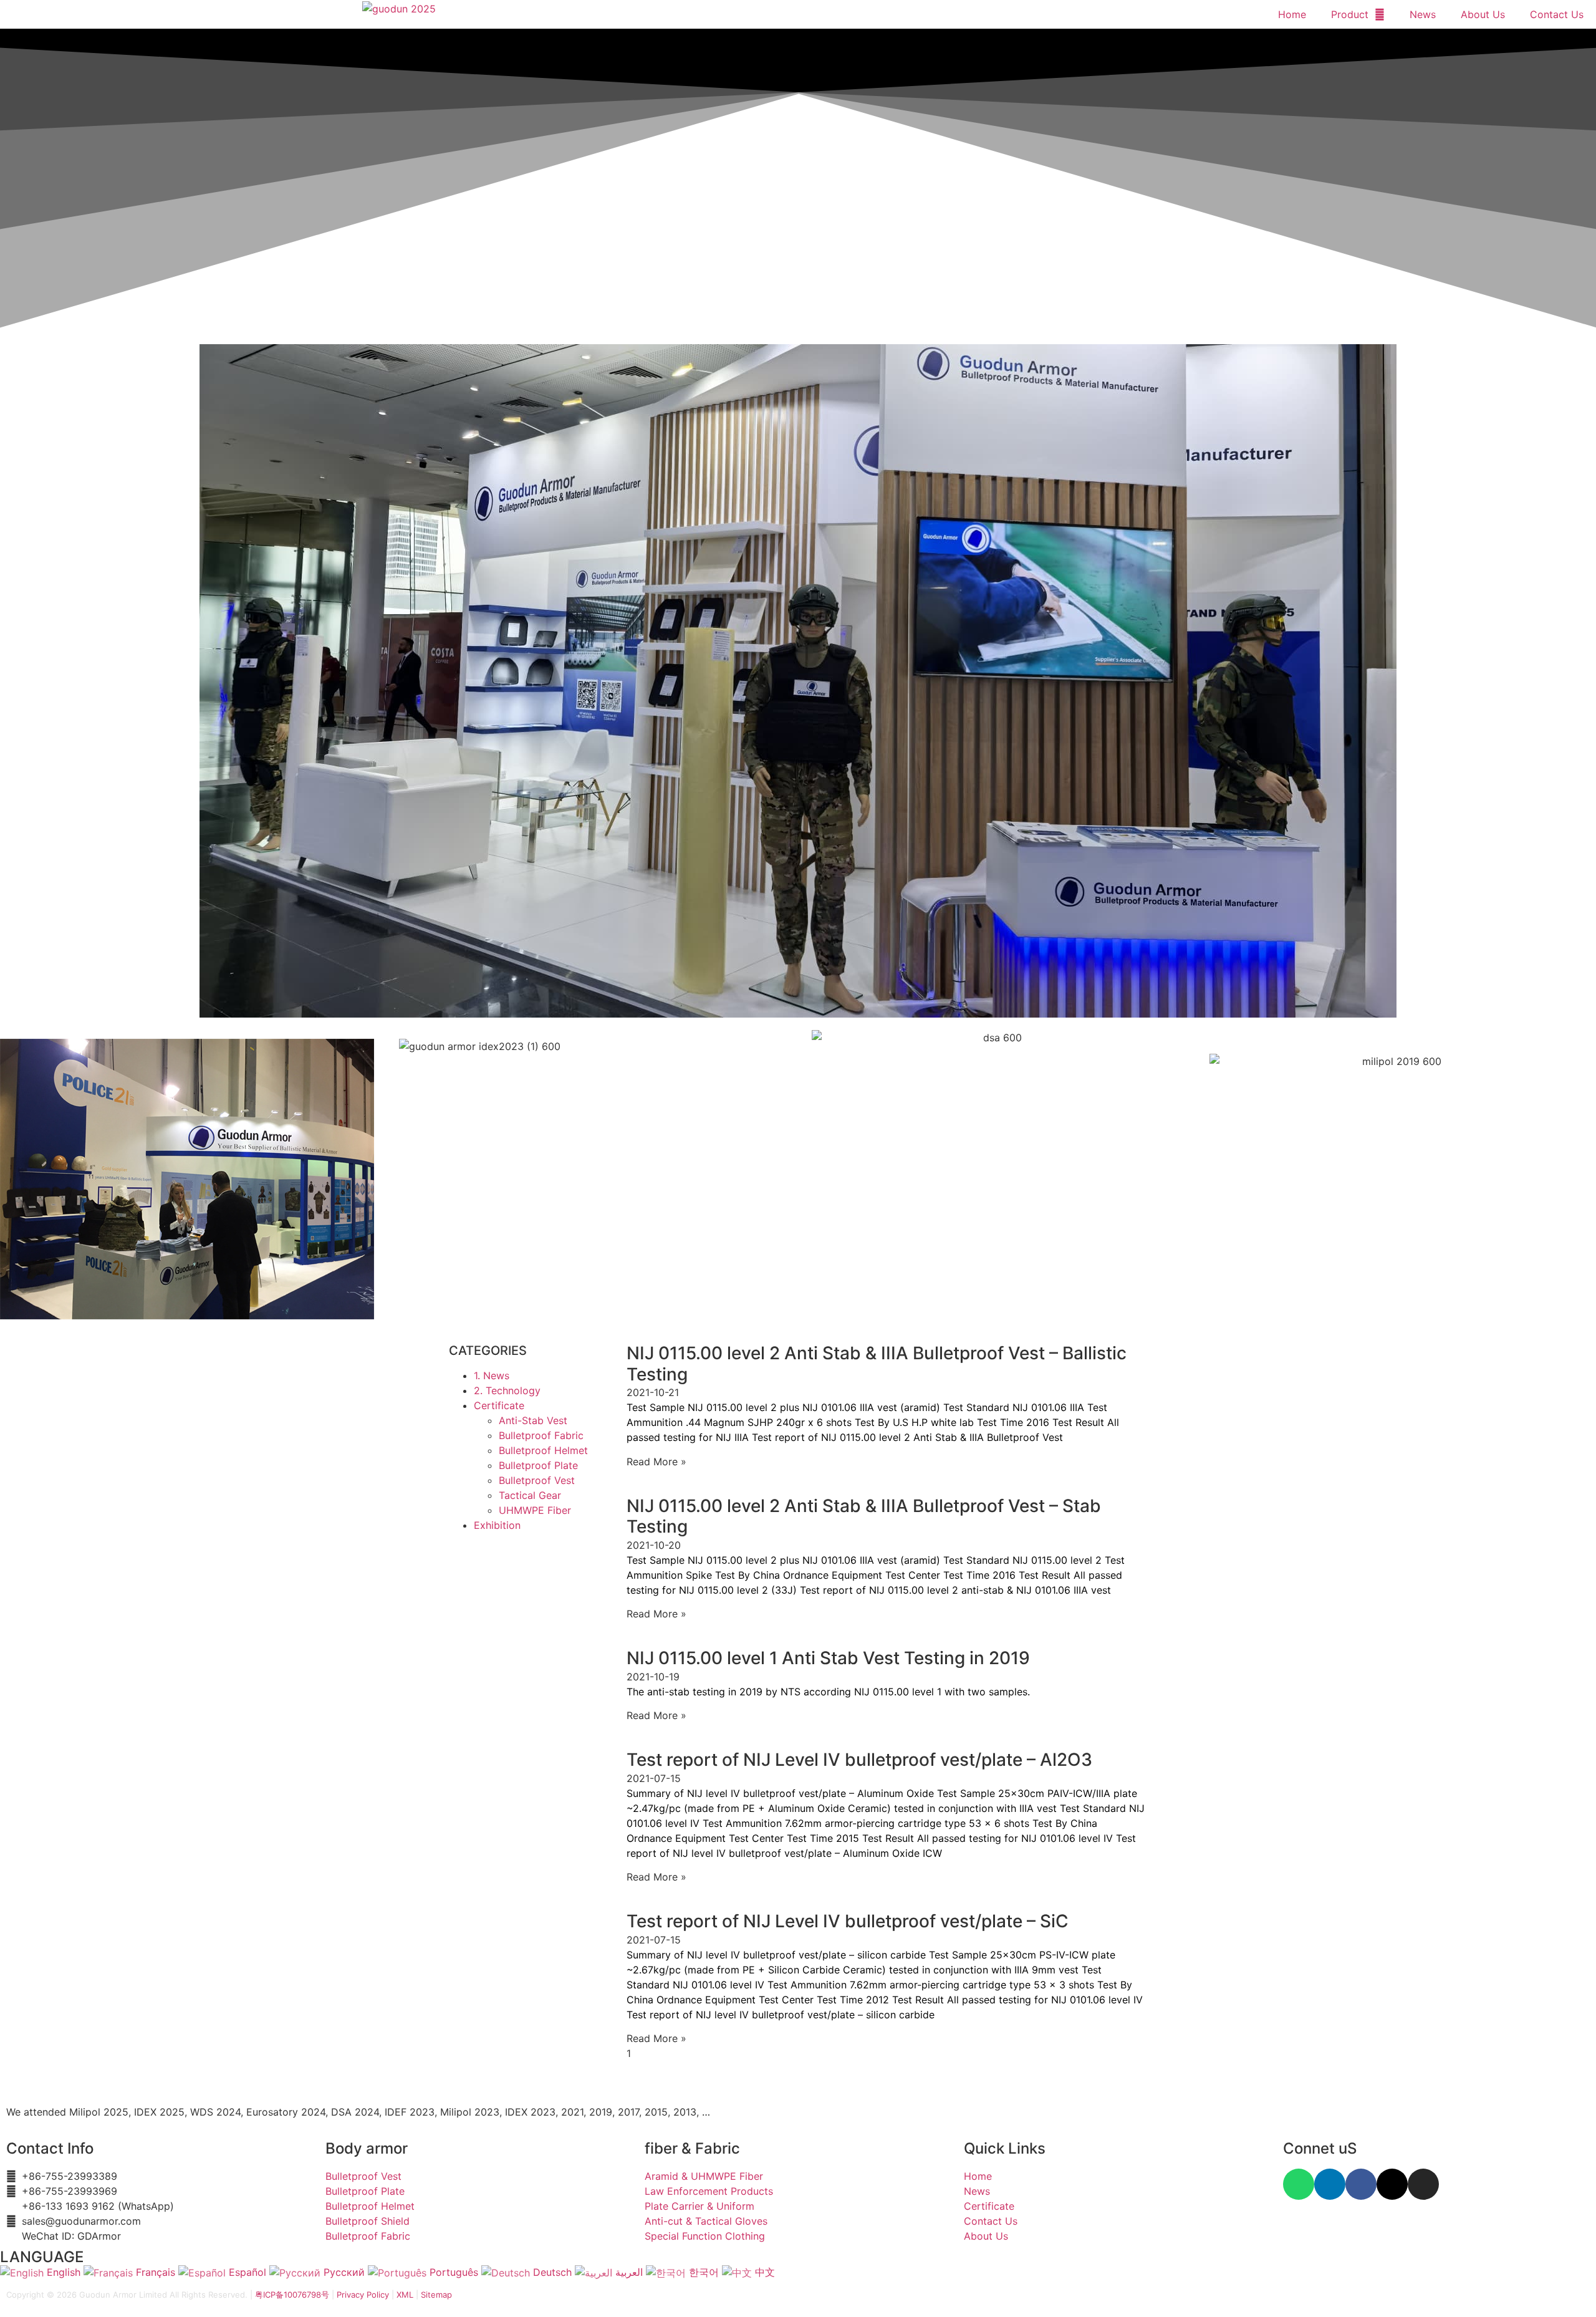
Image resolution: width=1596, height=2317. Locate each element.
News (1423, 14)
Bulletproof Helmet (543, 1450)
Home (1292, 14)
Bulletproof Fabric (541, 1435)
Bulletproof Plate (538, 1465)
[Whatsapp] (1299, 2184)
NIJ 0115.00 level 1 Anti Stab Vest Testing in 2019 (828, 1658)
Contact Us (1557, 14)
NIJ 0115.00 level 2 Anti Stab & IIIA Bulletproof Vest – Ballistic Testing (877, 1364)
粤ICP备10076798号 (292, 2295)
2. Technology (507, 1390)
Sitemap (436, 2295)
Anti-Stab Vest (533, 1420)
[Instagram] (1423, 2184)
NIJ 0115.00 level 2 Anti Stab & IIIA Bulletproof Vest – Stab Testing (864, 1516)
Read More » (656, 1462)
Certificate (499, 1405)
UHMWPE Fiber (535, 1510)
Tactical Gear (530, 1495)
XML (405, 2295)
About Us (1483, 14)
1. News (492, 1375)
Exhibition (497, 1525)
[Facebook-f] (1361, 2184)
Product (1350, 14)
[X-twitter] (1392, 2184)
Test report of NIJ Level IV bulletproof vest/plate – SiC (848, 1921)
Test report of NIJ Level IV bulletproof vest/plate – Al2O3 (859, 1760)
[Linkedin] (1330, 2184)
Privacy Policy (363, 2295)
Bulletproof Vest (537, 1480)
